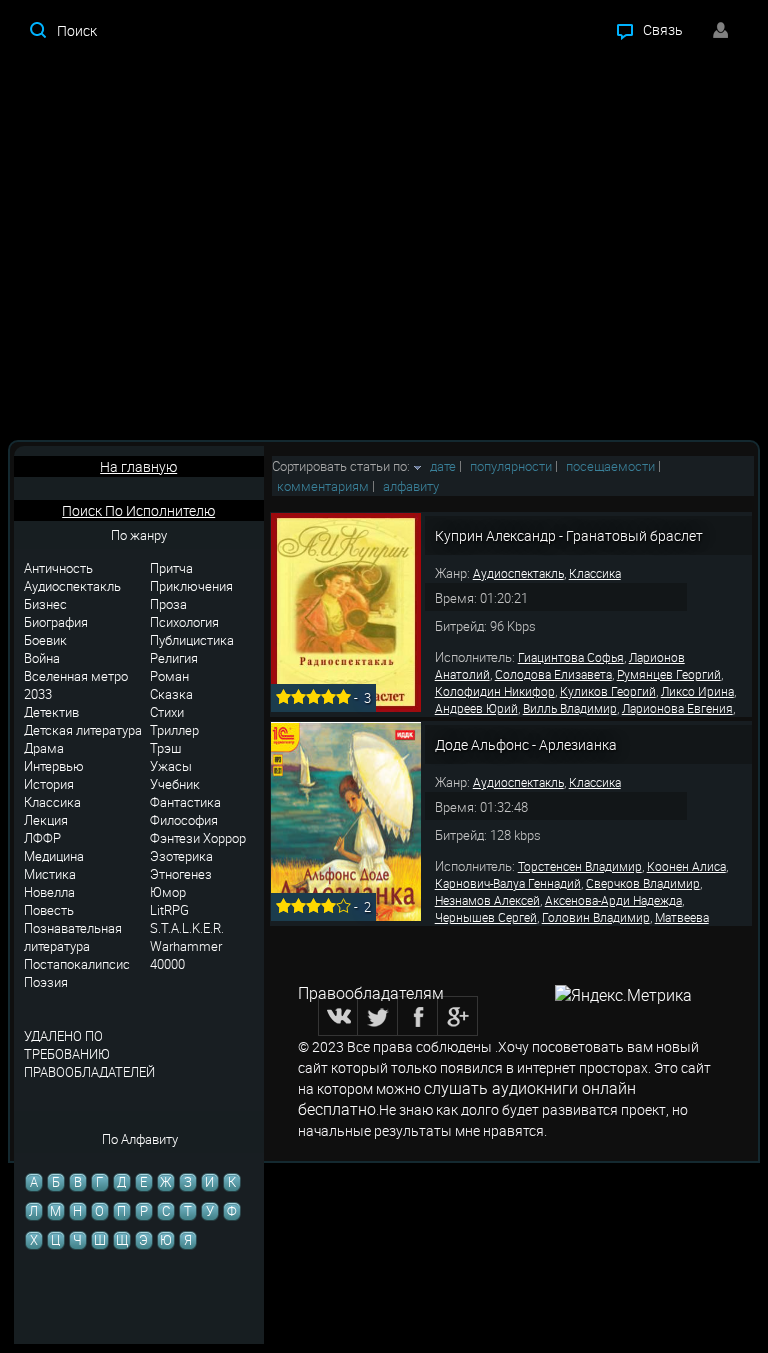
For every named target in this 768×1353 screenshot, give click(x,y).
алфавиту (411, 486)
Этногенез (181, 874)
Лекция (46, 820)
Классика (52, 802)
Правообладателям (371, 993)
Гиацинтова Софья (571, 657)
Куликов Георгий (608, 691)
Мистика (50, 874)
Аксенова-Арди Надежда (613, 900)
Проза (168, 604)
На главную (138, 466)
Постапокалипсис (77, 964)
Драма (44, 748)
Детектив (51, 712)
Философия (184, 820)
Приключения (191, 586)
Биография (56, 622)
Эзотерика (181, 856)
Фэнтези (175, 838)
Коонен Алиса (686, 866)
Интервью (54, 766)
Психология (184, 622)
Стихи (167, 712)
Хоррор (224, 838)
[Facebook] (418, 1016)
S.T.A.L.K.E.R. (187, 928)
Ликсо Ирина (697, 691)
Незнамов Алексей (487, 900)
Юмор (168, 892)
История (49, 784)
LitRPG (169, 910)
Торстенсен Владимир (580, 866)
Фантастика (185, 802)
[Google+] (458, 1016)
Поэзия (46, 982)
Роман (169, 676)
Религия (174, 658)
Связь (663, 29)
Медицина (54, 856)
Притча (171, 568)
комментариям (323, 486)
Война (42, 658)
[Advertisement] (384, 250)
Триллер (174, 730)
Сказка (171, 694)
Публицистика (192, 640)
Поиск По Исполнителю (138, 510)
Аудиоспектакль (72, 586)
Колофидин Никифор (495, 691)
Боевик (45, 640)
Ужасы (171, 766)
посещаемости (610, 466)
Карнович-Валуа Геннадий (508, 883)
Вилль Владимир (570, 708)
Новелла (49, 892)
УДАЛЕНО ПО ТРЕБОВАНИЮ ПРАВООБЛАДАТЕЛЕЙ (89, 1054)
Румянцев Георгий (669, 674)
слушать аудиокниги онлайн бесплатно (467, 1098)
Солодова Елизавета (553, 674)
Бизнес (45, 604)
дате (443, 466)
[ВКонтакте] (338, 1016)
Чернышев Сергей (486, 917)
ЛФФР (42, 838)
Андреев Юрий (476, 708)
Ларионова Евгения (677, 708)
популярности (511, 466)
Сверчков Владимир (643, 883)
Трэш (165, 748)
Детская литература (83, 730)
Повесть (49, 910)
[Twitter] (378, 1016)
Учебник (175, 784)
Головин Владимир (596, 917)
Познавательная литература (73, 937)
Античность (58, 568)
